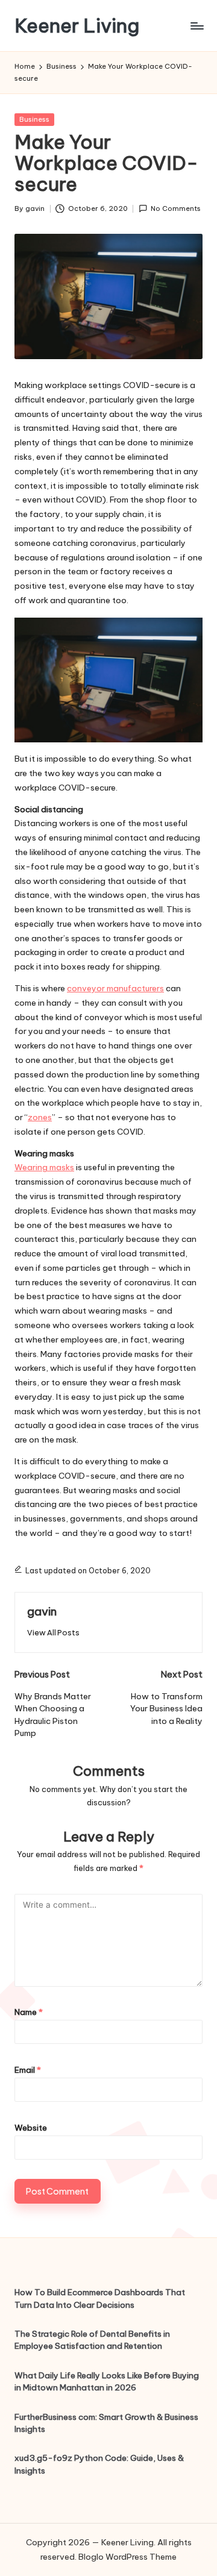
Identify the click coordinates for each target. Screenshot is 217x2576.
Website (31, 2128)
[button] (53, 1633)
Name (29, 2012)
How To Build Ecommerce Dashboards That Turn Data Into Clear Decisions (100, 2298)
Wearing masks (44, 1167)
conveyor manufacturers (115, 988)
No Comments (176, 208)
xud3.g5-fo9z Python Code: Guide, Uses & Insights (99, 2464)
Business (34, 119)
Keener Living (77, 26)
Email (28, 2070)
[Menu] (197, 26)
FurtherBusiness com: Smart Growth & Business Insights (106, 2423)
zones (40, 1117)
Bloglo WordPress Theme (127, 2557)
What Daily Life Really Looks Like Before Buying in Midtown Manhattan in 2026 (107, 2381)
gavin (42, 1611)
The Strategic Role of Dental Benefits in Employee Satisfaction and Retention (92, 2340)
